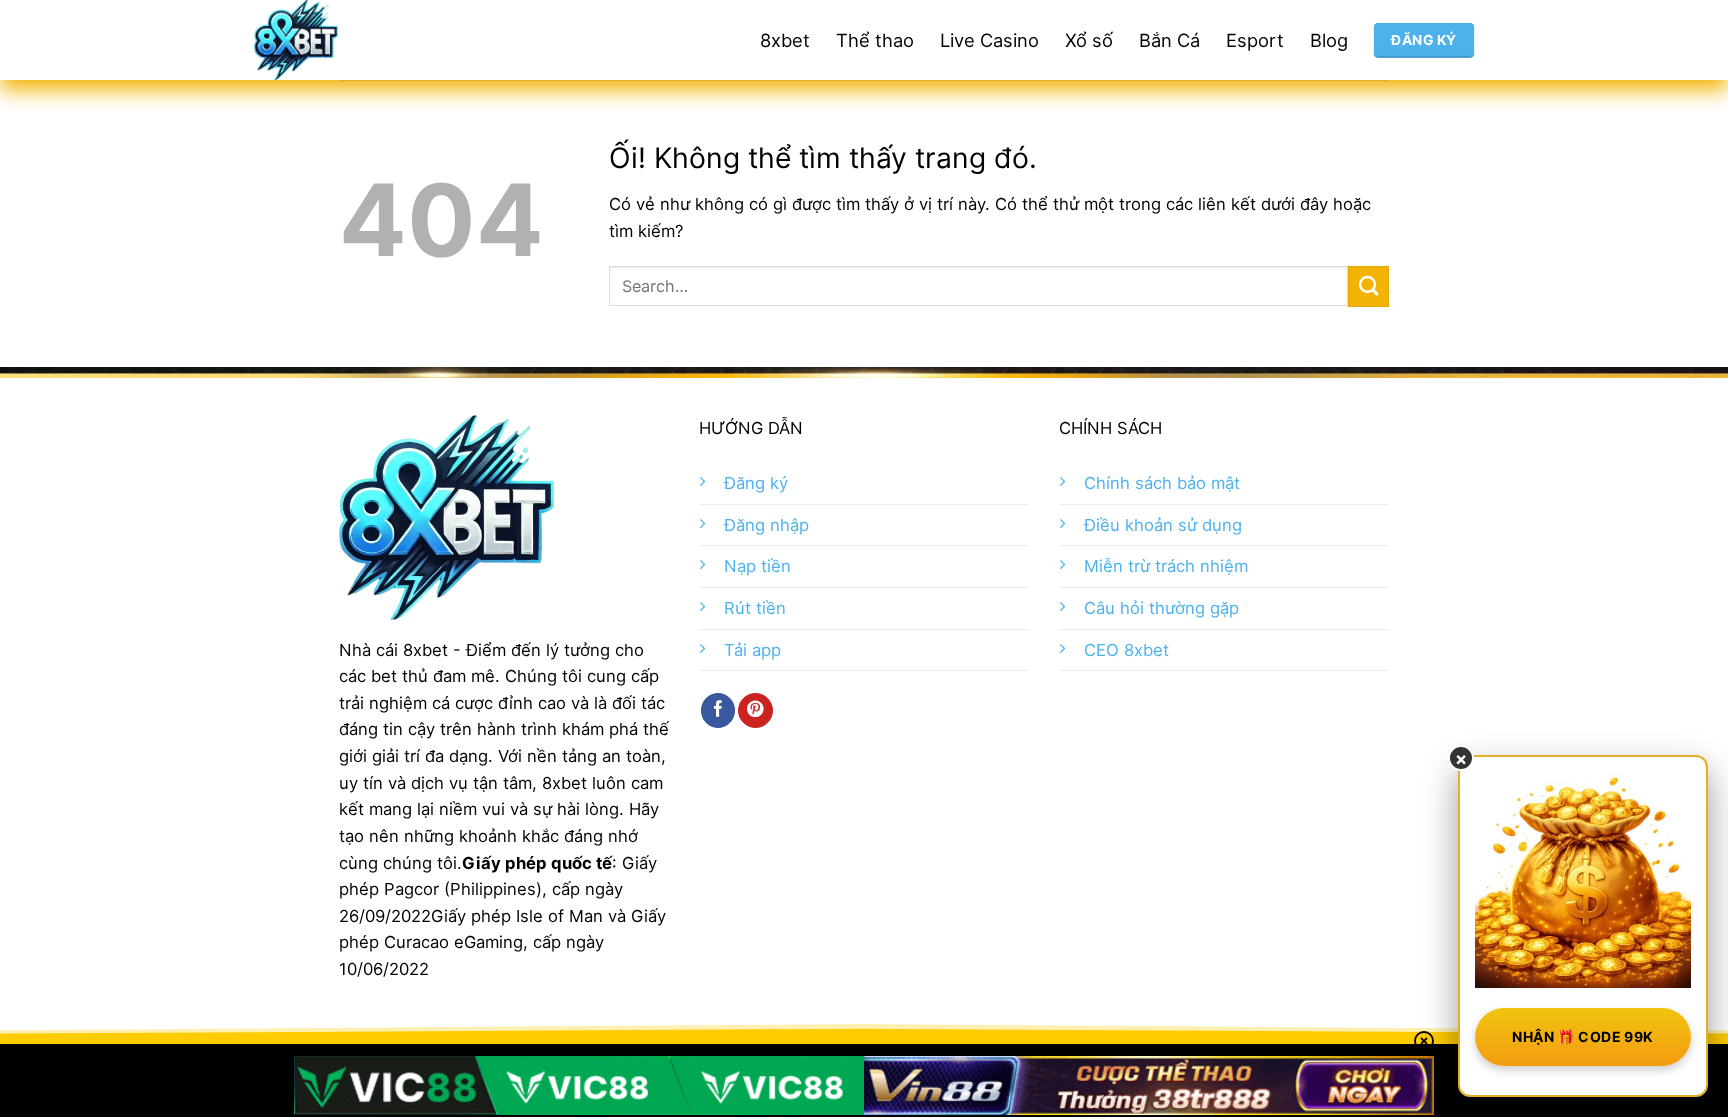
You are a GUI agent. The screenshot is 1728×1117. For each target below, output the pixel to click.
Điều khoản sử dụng (1163, 525)
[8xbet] (369, 40)
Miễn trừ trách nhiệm (1166, 566)
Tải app (752, 650)
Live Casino (989, 40)
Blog (1329, 40)
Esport (1255, 40)
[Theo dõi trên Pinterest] (755, 710)
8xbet (785, 40)
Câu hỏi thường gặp (1161, 608)
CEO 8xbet (1126, 650)
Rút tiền (755, 608)
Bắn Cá (1169, 40)
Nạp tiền (757, 566)
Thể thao (875, 40)
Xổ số (1089, 40)
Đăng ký (756, 483)
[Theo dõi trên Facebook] (718, 710)
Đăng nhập (766, 525)
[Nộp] (1368, 286)
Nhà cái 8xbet (393, 650)
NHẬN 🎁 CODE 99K (1582, 1036)
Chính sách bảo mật (1162, 483)
